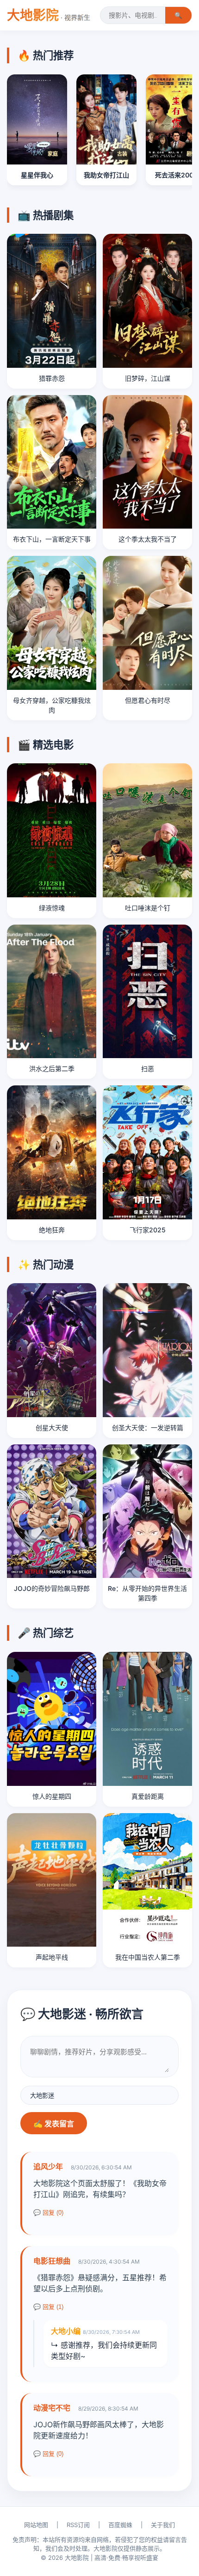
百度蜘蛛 (120, 2525)
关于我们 (163, 2525)
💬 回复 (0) (48, 2213)
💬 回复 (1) (48, 2307)
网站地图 (36, 2525)
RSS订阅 (78, 2525)
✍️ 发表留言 (54, 2124)
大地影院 (49, 15)
